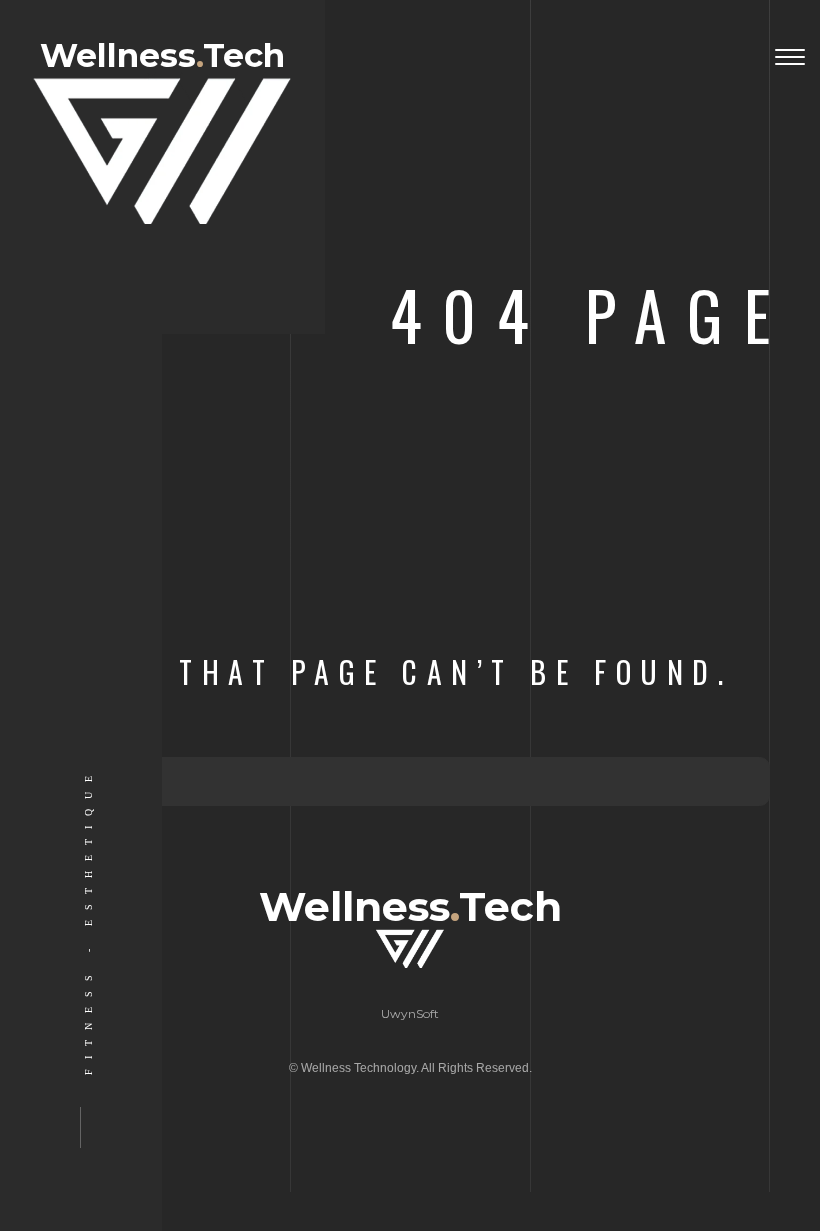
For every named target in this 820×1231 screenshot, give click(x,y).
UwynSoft (410, 1013)
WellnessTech (162, 57)
